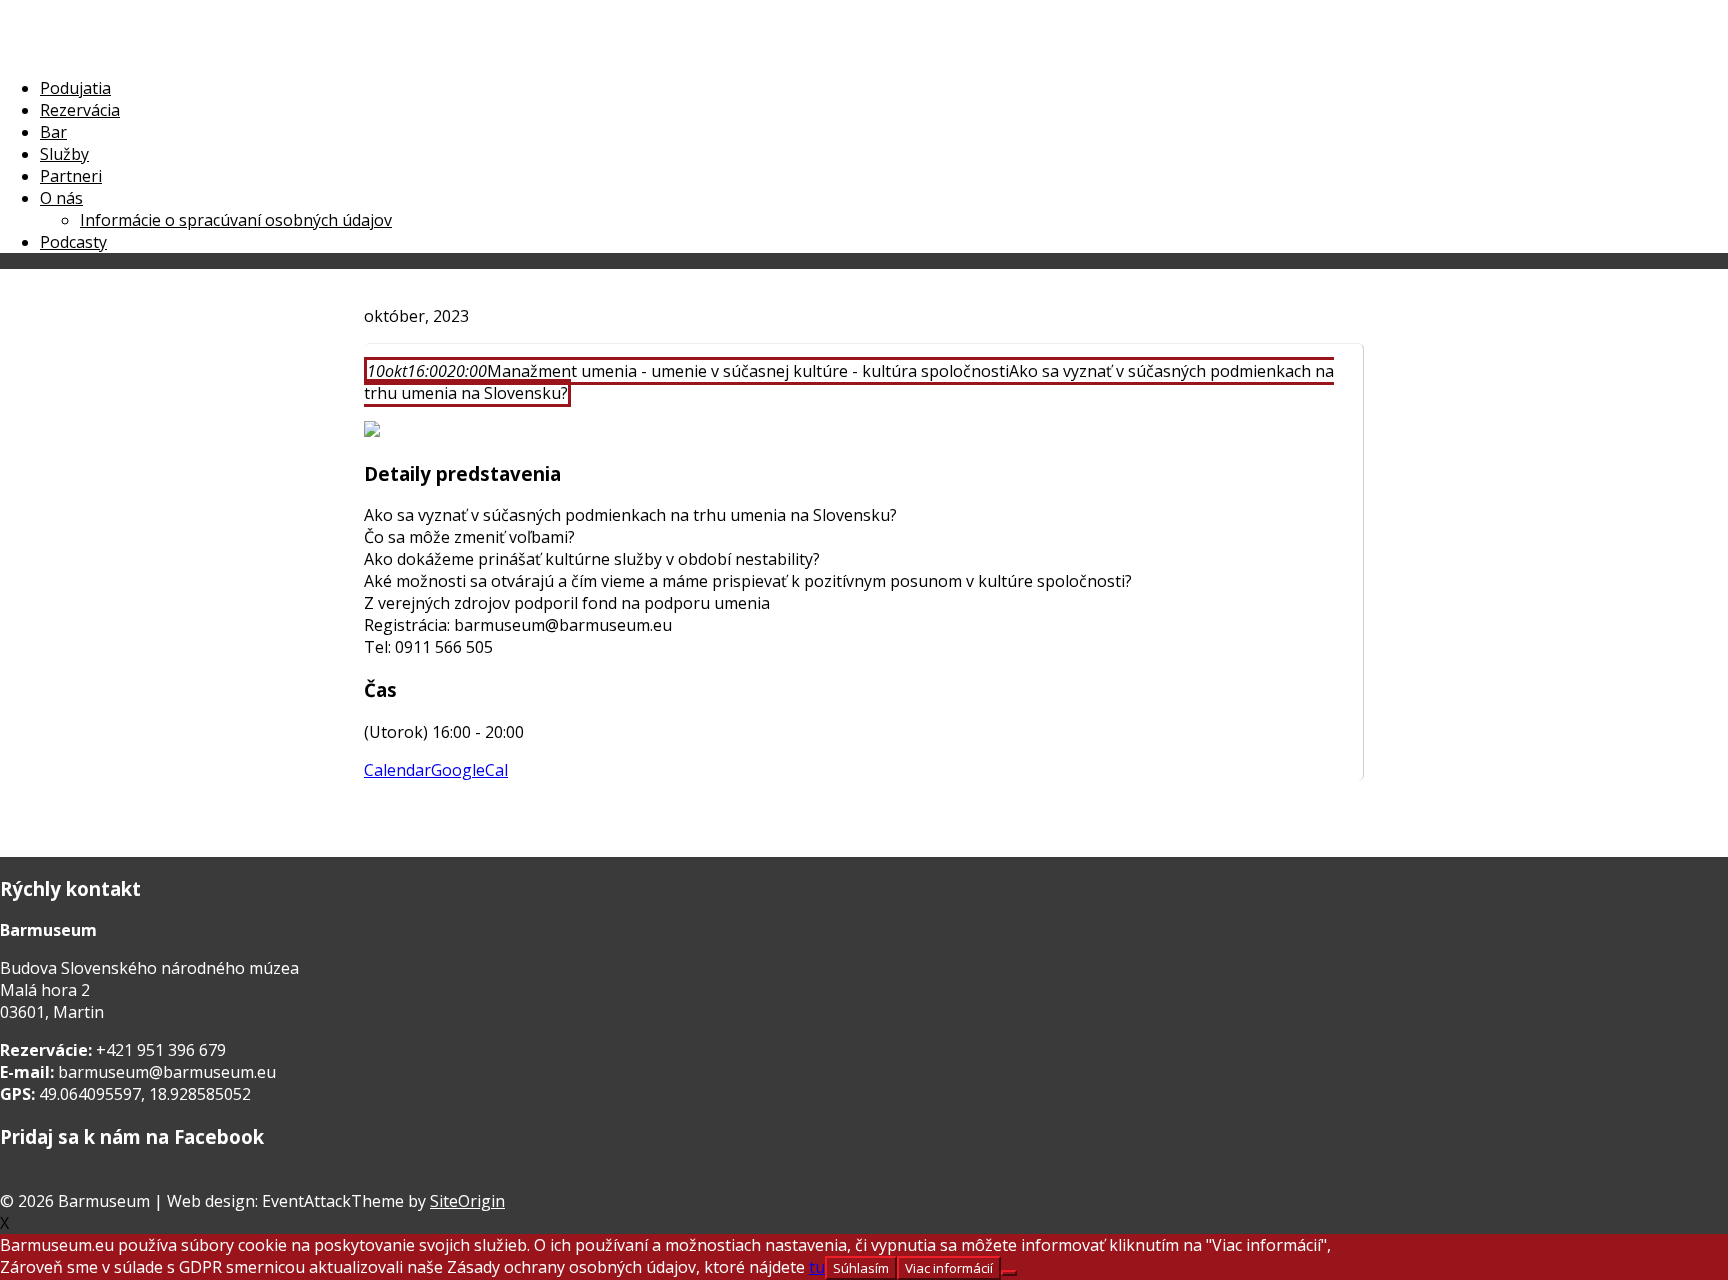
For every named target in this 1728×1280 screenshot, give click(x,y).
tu (817, 1267)
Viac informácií (949, 1268)
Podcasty (73, 242)
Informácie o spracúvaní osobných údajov (236, 220)
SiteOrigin (467, 1201)
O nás (61, 198)
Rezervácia (80, 110)
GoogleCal (469, 770)
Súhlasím (861, 1268)
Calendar (397, 770)
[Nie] (1009, 1273)
